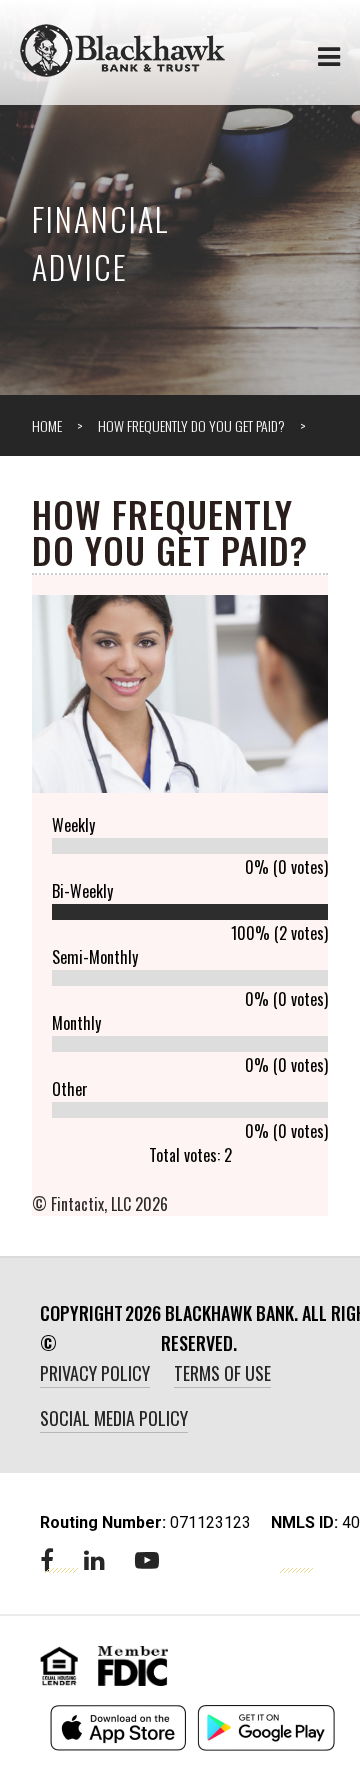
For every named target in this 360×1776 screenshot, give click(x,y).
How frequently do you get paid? (191, 425)
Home (47, 425)
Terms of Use (222, 1373)
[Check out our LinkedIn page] (94, 1560)
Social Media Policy (114, 1418)
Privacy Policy (95, 1373)
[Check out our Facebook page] (47, 1560)
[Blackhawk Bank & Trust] (122, 50)
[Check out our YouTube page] (147, 1560)
